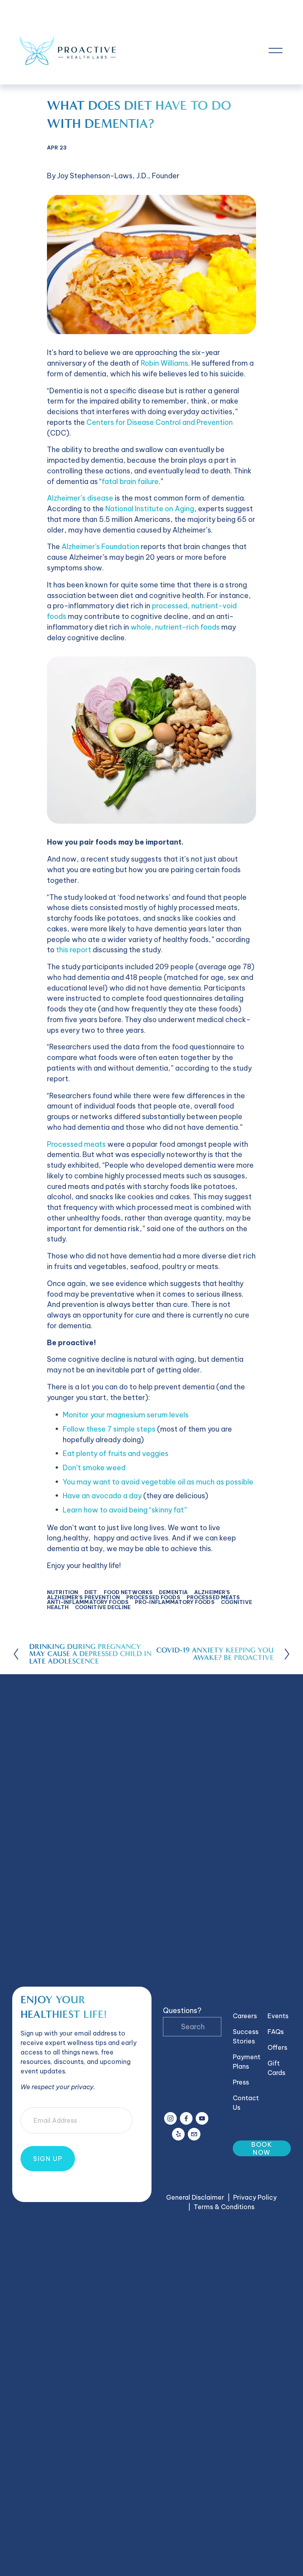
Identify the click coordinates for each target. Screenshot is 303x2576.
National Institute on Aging (150, 509)
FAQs (276, 2032)
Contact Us (246, 2103)
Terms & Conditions (224, 2207)
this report (74, 950)
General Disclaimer (195, 2197)
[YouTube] (202, 2118)
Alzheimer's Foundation (100, 547)
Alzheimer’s (212, 1592)
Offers (277, 2047)
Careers (245, 2016)
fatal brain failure (130, 481)
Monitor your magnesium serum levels (126, 1415)
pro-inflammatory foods (175, 1602)
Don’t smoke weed (94, 1468)
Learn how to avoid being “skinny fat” (125, 1510)
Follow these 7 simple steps (109, 1429)
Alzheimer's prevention (83, 1597)
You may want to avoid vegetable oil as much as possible (158, 1482)
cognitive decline (103, 1607)
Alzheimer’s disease (80, 498)
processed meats (213, 1597)
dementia (173, 1592)
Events (278, 2016)
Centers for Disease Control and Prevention (160, 422)
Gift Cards (276, 2068)
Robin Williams (165, 363)
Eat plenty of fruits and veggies (116, 1453)
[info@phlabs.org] (194, 2134)
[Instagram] (170, 2118)
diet (91, 1592)
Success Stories (246, 2036)
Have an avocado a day (102, 1496)
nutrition (63, 1592)
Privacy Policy (255, 2197)
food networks (128, 1592)
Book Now (262, 2148)
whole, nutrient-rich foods (175, 627)
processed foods (153, 1597)
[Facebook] (186, 2118)
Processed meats (76, 1144)
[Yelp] (178, 2134)
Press (241, 2082)
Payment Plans (247, 2062)
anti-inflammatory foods (88, 1602)
